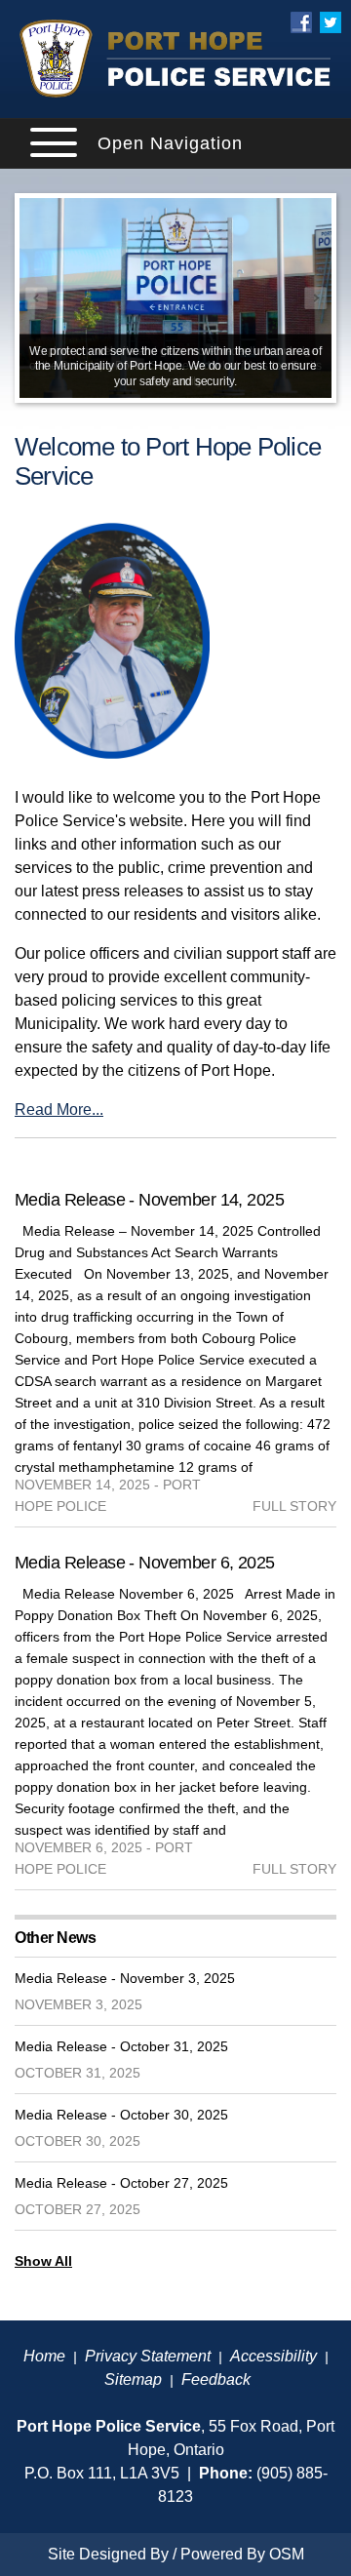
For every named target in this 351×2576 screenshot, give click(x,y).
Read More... (59, 1110)
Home (44, 2356)
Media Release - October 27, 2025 (121, 2183)
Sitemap (133, 2379)
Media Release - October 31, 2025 (121, 2046)
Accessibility (273, 2356)
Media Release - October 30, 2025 (121, 2115)
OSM (287, 2554)
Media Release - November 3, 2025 (125, 1978)
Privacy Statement (148, 2356)
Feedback (216, 2379)
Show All (43, 2261)
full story (294, 1506)
